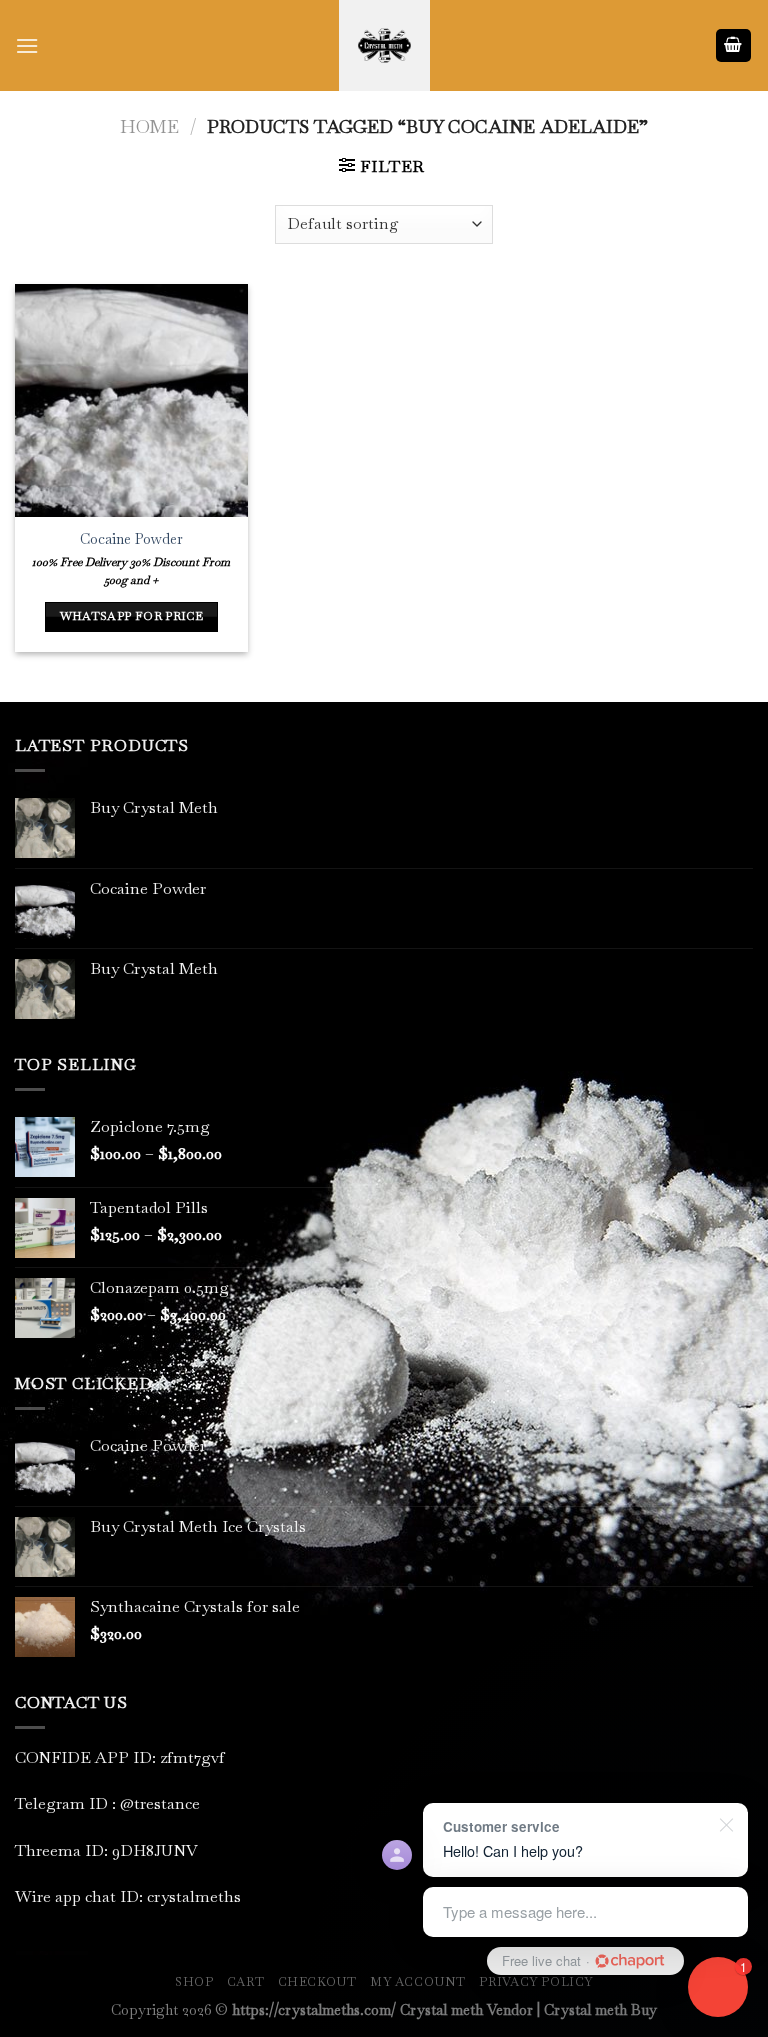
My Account (418, 1982)
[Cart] (734, 45)
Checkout (317, 1982)
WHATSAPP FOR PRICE (131, 616)
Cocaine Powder (131, 539)
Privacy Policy (536, 1982)
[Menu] (27, 45)
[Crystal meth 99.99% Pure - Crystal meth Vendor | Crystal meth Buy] (384, 45)
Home (149, 126)
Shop (194, 1982)
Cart (245, 1982)
